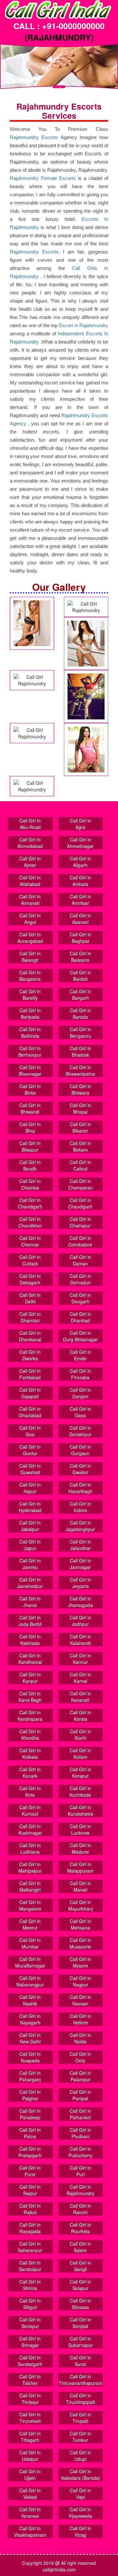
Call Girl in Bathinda (30, 1032)
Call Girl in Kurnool (30, 1810)
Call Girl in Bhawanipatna (80, 1070)
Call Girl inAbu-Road (30, 824)
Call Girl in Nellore (80, 2019)
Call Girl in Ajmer (30, 862)
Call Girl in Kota (30, 1791)
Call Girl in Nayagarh (30, 2019)
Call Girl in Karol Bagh (30, 1697)
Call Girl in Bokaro (80, 1146)
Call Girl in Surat (80, 2361)
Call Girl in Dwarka (30, 1355)
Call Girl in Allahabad (30, 881)
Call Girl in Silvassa (80, 2304)
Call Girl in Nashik (30, 2000)
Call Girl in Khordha (30, 1735)
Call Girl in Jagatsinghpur (80, 1526)
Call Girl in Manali (80, 1886)
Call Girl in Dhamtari (30, 1317)
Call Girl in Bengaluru (80, 1032)
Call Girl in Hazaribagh (80, 1488)
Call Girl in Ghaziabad (30, 1412)
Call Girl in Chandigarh (30, 1203)
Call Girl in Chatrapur (80, 1222)
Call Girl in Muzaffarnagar (30, 1962)
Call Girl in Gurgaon (80, 1450)
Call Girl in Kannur (80, 1659)
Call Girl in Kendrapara (30, 1716)
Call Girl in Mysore (80, 1962)
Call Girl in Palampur (80, 2076)
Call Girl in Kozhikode (80, 1791)
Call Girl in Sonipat (80, 2323)
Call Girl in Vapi (80, 2494)
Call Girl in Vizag (80, 2532)
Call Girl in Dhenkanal (30, 1336)
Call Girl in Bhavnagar (30, 1070)
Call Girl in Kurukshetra (80, 1810)
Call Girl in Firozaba (80, 1374)
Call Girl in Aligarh (80, 862)
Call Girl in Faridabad (30, 1374)
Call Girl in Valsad (30, 2494)
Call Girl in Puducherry (80, 2152)
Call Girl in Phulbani (80, 2133)
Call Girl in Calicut (80, 1165)
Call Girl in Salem (80, 2247)
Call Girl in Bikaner (80, 1127)
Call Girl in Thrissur (30, 2399)
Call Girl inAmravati (30, 900)
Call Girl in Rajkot (30, 2209)
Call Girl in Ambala (80, 881)
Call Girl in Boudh (30, 1165)
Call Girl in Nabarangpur (30, 1981)
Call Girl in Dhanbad (80, 1317)
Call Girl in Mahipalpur (30, 1867)
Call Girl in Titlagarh (30, 2437)
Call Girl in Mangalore (30, 1905)
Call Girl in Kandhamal (30, 1659)
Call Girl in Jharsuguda (80, 1602)
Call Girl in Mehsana (80, 1924)
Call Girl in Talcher (30, 2380)
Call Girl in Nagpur (80, 1981)
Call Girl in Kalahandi (80, 1640)
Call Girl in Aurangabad (30, 938)
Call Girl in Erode (80, 1355)
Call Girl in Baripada (30, 1014)
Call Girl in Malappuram (80, 1867)
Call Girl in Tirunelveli (30, 2418)
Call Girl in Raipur (30, 2190)
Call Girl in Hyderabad (30, 1507)
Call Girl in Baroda (80, 1014)
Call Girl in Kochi (80, 1735)
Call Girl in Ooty (80, 2057)
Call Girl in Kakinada (30, 1640)
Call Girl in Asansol (80, 919)
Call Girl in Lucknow (80, 1829)
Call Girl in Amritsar (80, 900)
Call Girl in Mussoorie (80, 1943)
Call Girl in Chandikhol (30, 1222)
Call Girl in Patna (30, 2133)
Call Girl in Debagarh (30, 1279)
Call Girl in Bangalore (30, 976)
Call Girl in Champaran (80, 1184)
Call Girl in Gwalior (80, 1469)
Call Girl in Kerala (80, 1716)
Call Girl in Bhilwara (80, 1089)
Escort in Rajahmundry (84, 325)
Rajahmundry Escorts (34, 137)
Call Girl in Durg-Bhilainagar (80, 1336)
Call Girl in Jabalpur (30, 1526)
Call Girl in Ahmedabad (30, 843)
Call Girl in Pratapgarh (30, 2152)
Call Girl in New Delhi (30, 2038)
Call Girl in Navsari (80, 2000)
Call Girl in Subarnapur (80, 2342)
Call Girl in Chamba (30, 1184)
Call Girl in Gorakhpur (80, 1431)
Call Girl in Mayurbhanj (80, 1905)
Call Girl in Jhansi (30, 1602)
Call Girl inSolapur (80, 2285)
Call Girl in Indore (80, 1507)
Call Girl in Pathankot (80, 2114)
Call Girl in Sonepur (30, 2323)
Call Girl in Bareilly (30, 995)
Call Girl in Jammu (30, 1564)
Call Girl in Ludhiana (30, 1848)
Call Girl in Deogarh (80, 1298)
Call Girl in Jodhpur (80, 1621)
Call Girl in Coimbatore (80, 1241)
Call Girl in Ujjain (30, 2475)
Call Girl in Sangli (80, 2266)
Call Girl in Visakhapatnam (30, 2532)
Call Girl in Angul (30, 919)
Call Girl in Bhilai (30, 1089)
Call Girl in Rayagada (30, 2228)
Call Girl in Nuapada (30, 2057)
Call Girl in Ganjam (80, 1393)
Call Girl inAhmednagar (80, 843)
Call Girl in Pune (30, 2171)
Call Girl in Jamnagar (80, 1564)
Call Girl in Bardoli (80, 976)
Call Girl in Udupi (80, 2456)
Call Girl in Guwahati (30, 1469)
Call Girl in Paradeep (30, 2114)
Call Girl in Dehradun (80, 1279)
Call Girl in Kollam (80, 1754)
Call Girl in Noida (80, 2038)
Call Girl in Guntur (30, 1450)
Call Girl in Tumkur (80, 2437)
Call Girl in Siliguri (30, 2304)
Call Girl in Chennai (30, 1241)
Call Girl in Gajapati (30, 1393)
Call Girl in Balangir (30, 957)
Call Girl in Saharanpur (30, 2247)
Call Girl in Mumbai (30, 1943)
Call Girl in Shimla (30, 2285)
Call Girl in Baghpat (80, 938)
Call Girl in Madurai (80, 1848)
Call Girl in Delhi (30, 1298)
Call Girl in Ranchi (80, 2209)
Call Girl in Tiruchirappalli (80, 2399)
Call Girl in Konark (30, 1773)
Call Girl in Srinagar (30, 2342)
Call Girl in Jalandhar (80, 1545)
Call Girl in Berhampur (30, 1051)
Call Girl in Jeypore (80, 1583)
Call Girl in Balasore (80, 957)
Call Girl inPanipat (80, 2095)
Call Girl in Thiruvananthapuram (80, 2380)
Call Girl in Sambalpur (30, 2266)
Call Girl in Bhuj (30, 1127)
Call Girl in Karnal (80, 1678)
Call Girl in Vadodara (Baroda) (80, 2475)
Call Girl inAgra (80, 824)
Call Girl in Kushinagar (30, 1829)
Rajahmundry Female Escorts (43, 178)
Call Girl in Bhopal (80, 1108)
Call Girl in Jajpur (30, 1545)
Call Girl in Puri (80, 2171)
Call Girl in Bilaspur (30, 1146)
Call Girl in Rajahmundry (80, 2190)
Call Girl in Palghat (30, 2095)
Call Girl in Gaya (80, 1412)
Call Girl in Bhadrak (80, 1051)
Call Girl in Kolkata (30, 1754)
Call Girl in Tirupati (80, 2418)
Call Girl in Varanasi (30, 2513)
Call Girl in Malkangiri (30, 1886)
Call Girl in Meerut (30, 1924)
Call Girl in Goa (30, 1431)
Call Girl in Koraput (80, 1773)
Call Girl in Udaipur (30, 2456)
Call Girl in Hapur (30, 1488)
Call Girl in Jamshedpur (30, 1583)
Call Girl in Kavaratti (80, 1697)
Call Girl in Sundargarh (30, 2361)
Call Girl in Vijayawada (80, 2513)
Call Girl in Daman (80, 1260)
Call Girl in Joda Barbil (30, 1621)
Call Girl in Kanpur (30, 1678)
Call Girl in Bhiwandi (30, 1108)
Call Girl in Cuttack (30, 1260)
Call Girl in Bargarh (80, 995)
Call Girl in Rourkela (80, 2228)
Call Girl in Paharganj (30, 2076)
